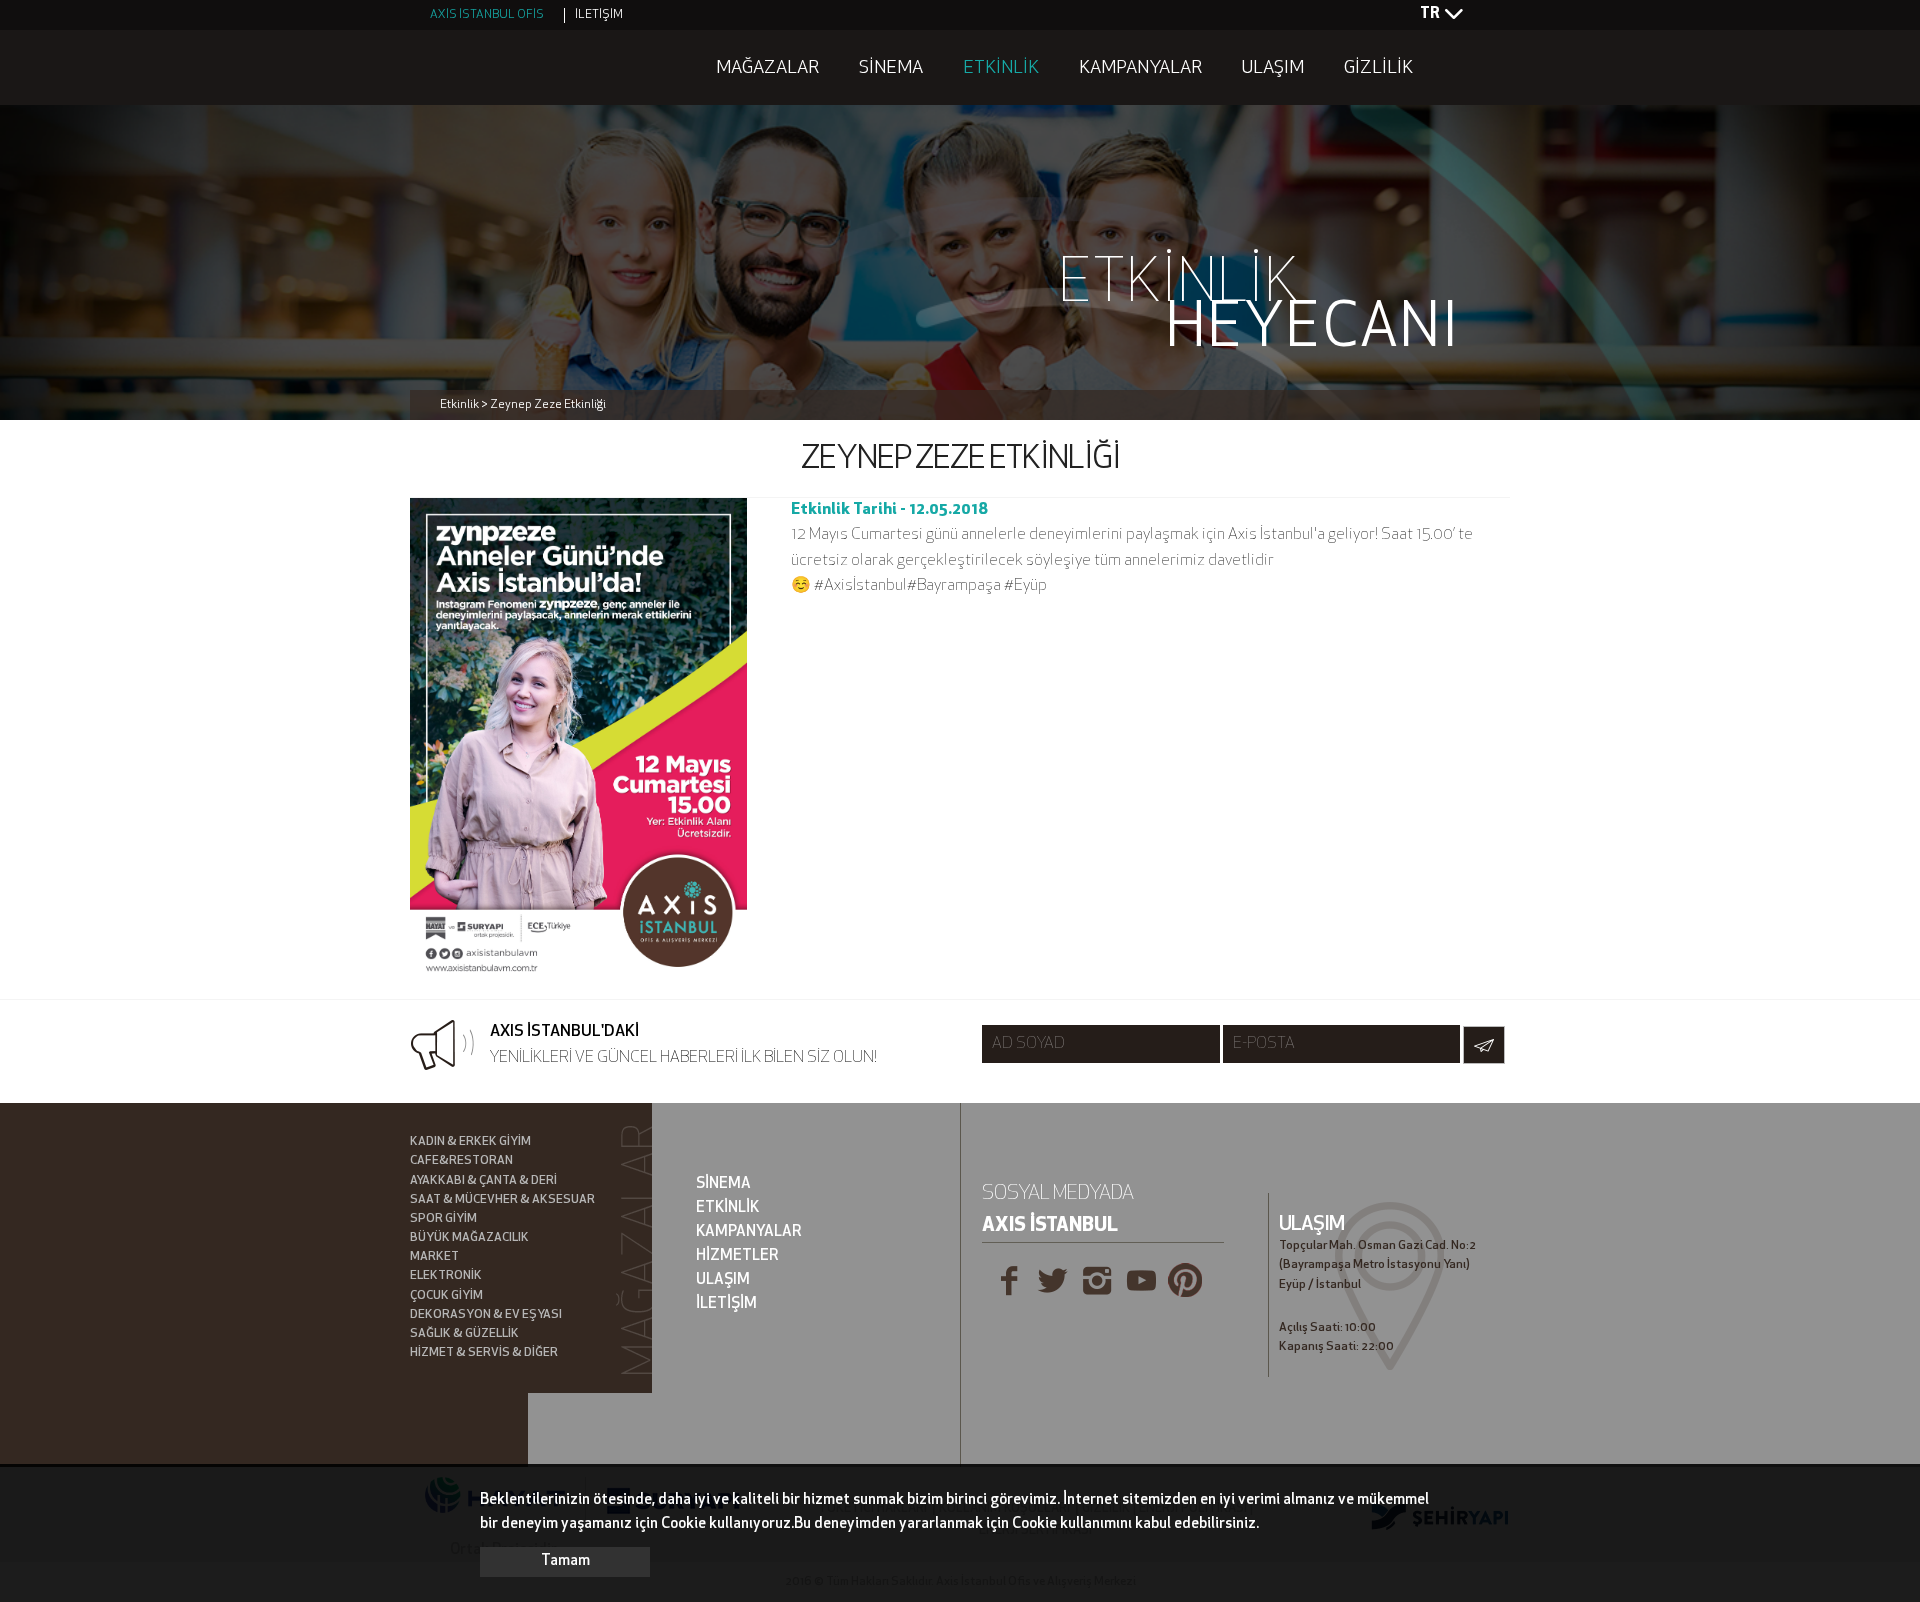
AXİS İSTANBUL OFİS (487, 15)
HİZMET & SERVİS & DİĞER (484, 1353)
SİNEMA (891, 69)
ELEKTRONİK (446, 1276)
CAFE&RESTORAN (461, 1161)
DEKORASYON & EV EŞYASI (486, 1315)
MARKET (434, 1257)
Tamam (565, 1561)
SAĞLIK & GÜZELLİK (464, 1334)
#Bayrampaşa (954, 586)
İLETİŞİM (599, 15)
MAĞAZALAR (767, 69)
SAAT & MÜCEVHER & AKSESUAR (502, 1200)
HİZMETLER (737, 1256)
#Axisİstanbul (860, 586)
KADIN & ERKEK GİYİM (470, 1142)
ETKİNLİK (1001, 69)
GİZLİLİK (1378, 69)
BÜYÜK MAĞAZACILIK (469, 1238)
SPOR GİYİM (443, 1219)
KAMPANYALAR (1140, 69)
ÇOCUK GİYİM (446, 1296)
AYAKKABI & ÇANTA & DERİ (483, 1181)
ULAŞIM (1273, 69)
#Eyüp (1025, 586)
